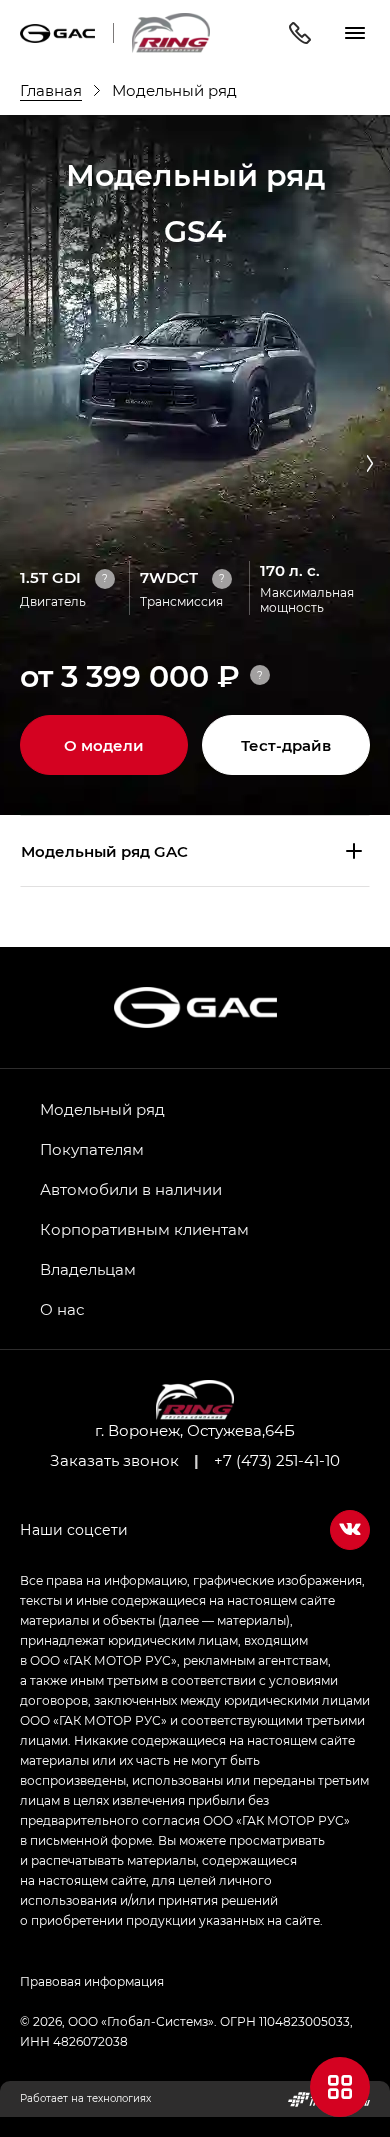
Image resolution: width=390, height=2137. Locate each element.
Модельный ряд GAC (104, 851)
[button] (370, 465)
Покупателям (92, 1149)
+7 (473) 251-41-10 (277, 1460)
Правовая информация (92, 1981)
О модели (104, 745)
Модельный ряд (102, 1109)
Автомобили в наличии (131, 1189)
